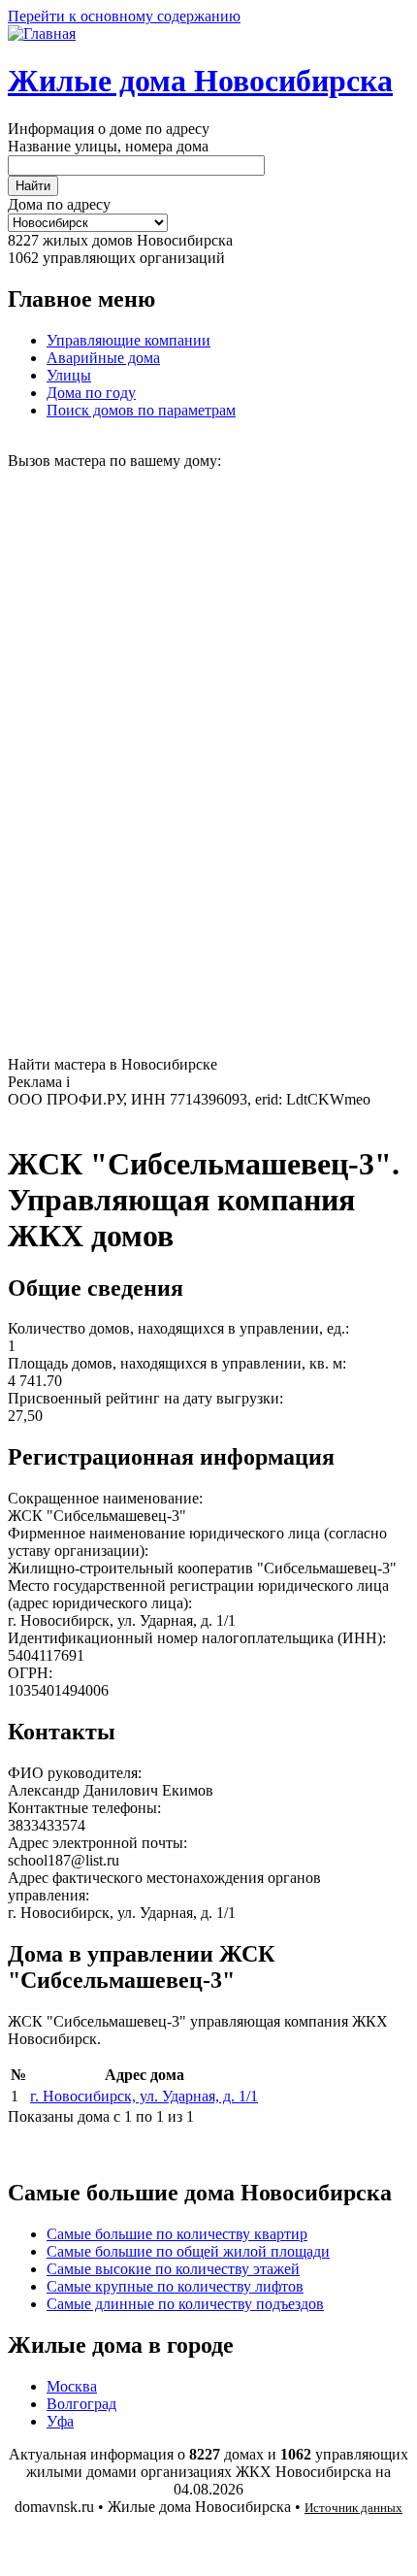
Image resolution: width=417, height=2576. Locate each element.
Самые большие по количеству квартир (177, 2234)
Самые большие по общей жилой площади (188, 2251)
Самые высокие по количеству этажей (173, 2269)
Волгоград (81, 2404)
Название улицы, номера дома (108, 146)
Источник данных (353, 2508)
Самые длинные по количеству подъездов (185, 2304)
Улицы (69, 375)
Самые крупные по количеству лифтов (175, 2286)
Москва (72, 2386)
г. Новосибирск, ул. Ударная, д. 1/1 (144, 2096)
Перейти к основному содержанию (124, 16)
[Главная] (42, 33)
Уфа (60, 2421)
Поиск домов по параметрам (141, 410)
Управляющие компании (128, 340)
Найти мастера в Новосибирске (112, 1064)
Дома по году (91, 393)
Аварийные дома (103, 358)
